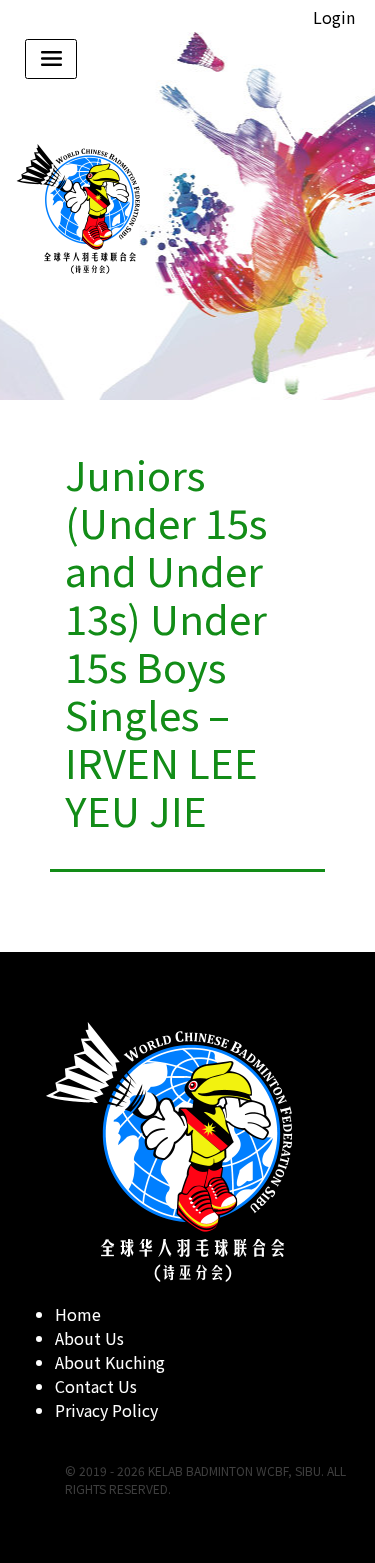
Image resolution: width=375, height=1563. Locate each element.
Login (334, 17)
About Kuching (110, 1362)
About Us (89, 1338)
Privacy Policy (106, 1410)
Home (78, 1314)
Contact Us (96, 1386)
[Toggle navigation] (51, 59)
